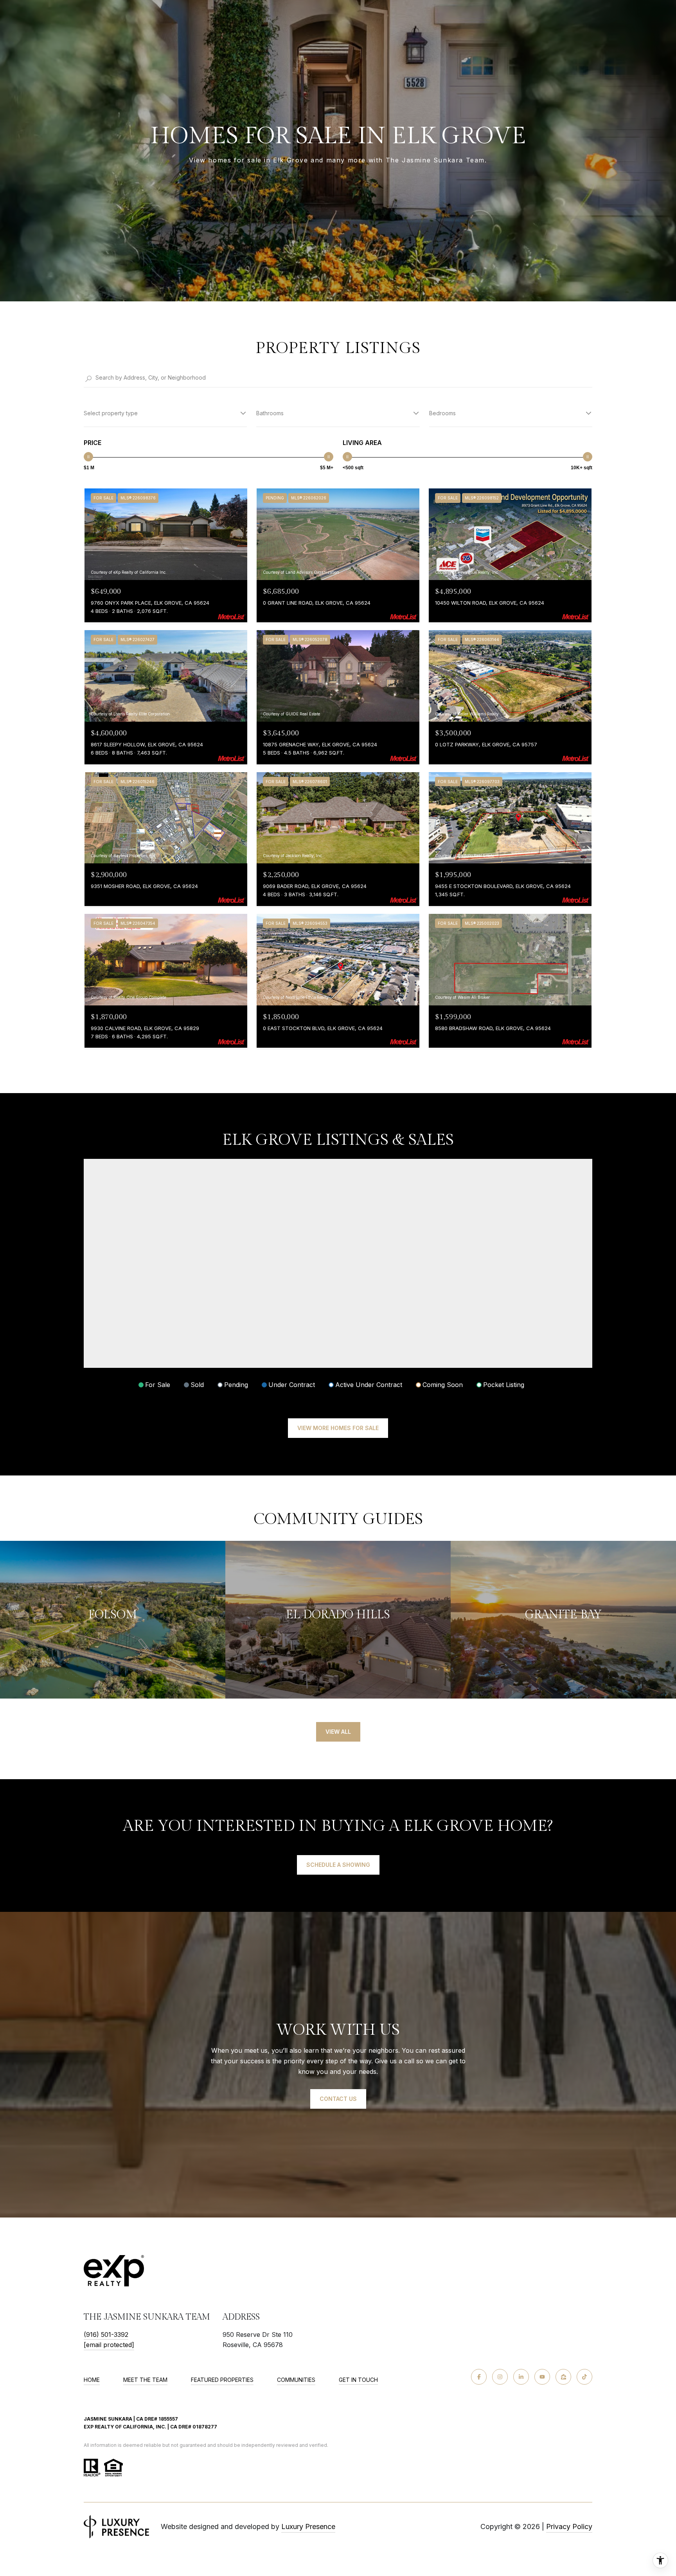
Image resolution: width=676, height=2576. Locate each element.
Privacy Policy (569, 2526)
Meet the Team (145, 2380)
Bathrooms (270, 413)
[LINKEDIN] (521, 2377)
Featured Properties (222, 2380)
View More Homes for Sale (338, 1428)
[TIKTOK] (584, 2377)
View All (338, 1732)
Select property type (111, 413)
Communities (296, 2380)
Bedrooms (442, 413)
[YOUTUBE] (542, 2377)
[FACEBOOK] (479, 2377)
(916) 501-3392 (106, 2335)
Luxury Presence (308, 2526)
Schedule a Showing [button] (338, 1865)
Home (92, 2380)
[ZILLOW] (563, 2377)
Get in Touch (358, 2380)
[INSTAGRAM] (500, 2377)
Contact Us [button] (338, 2099)
